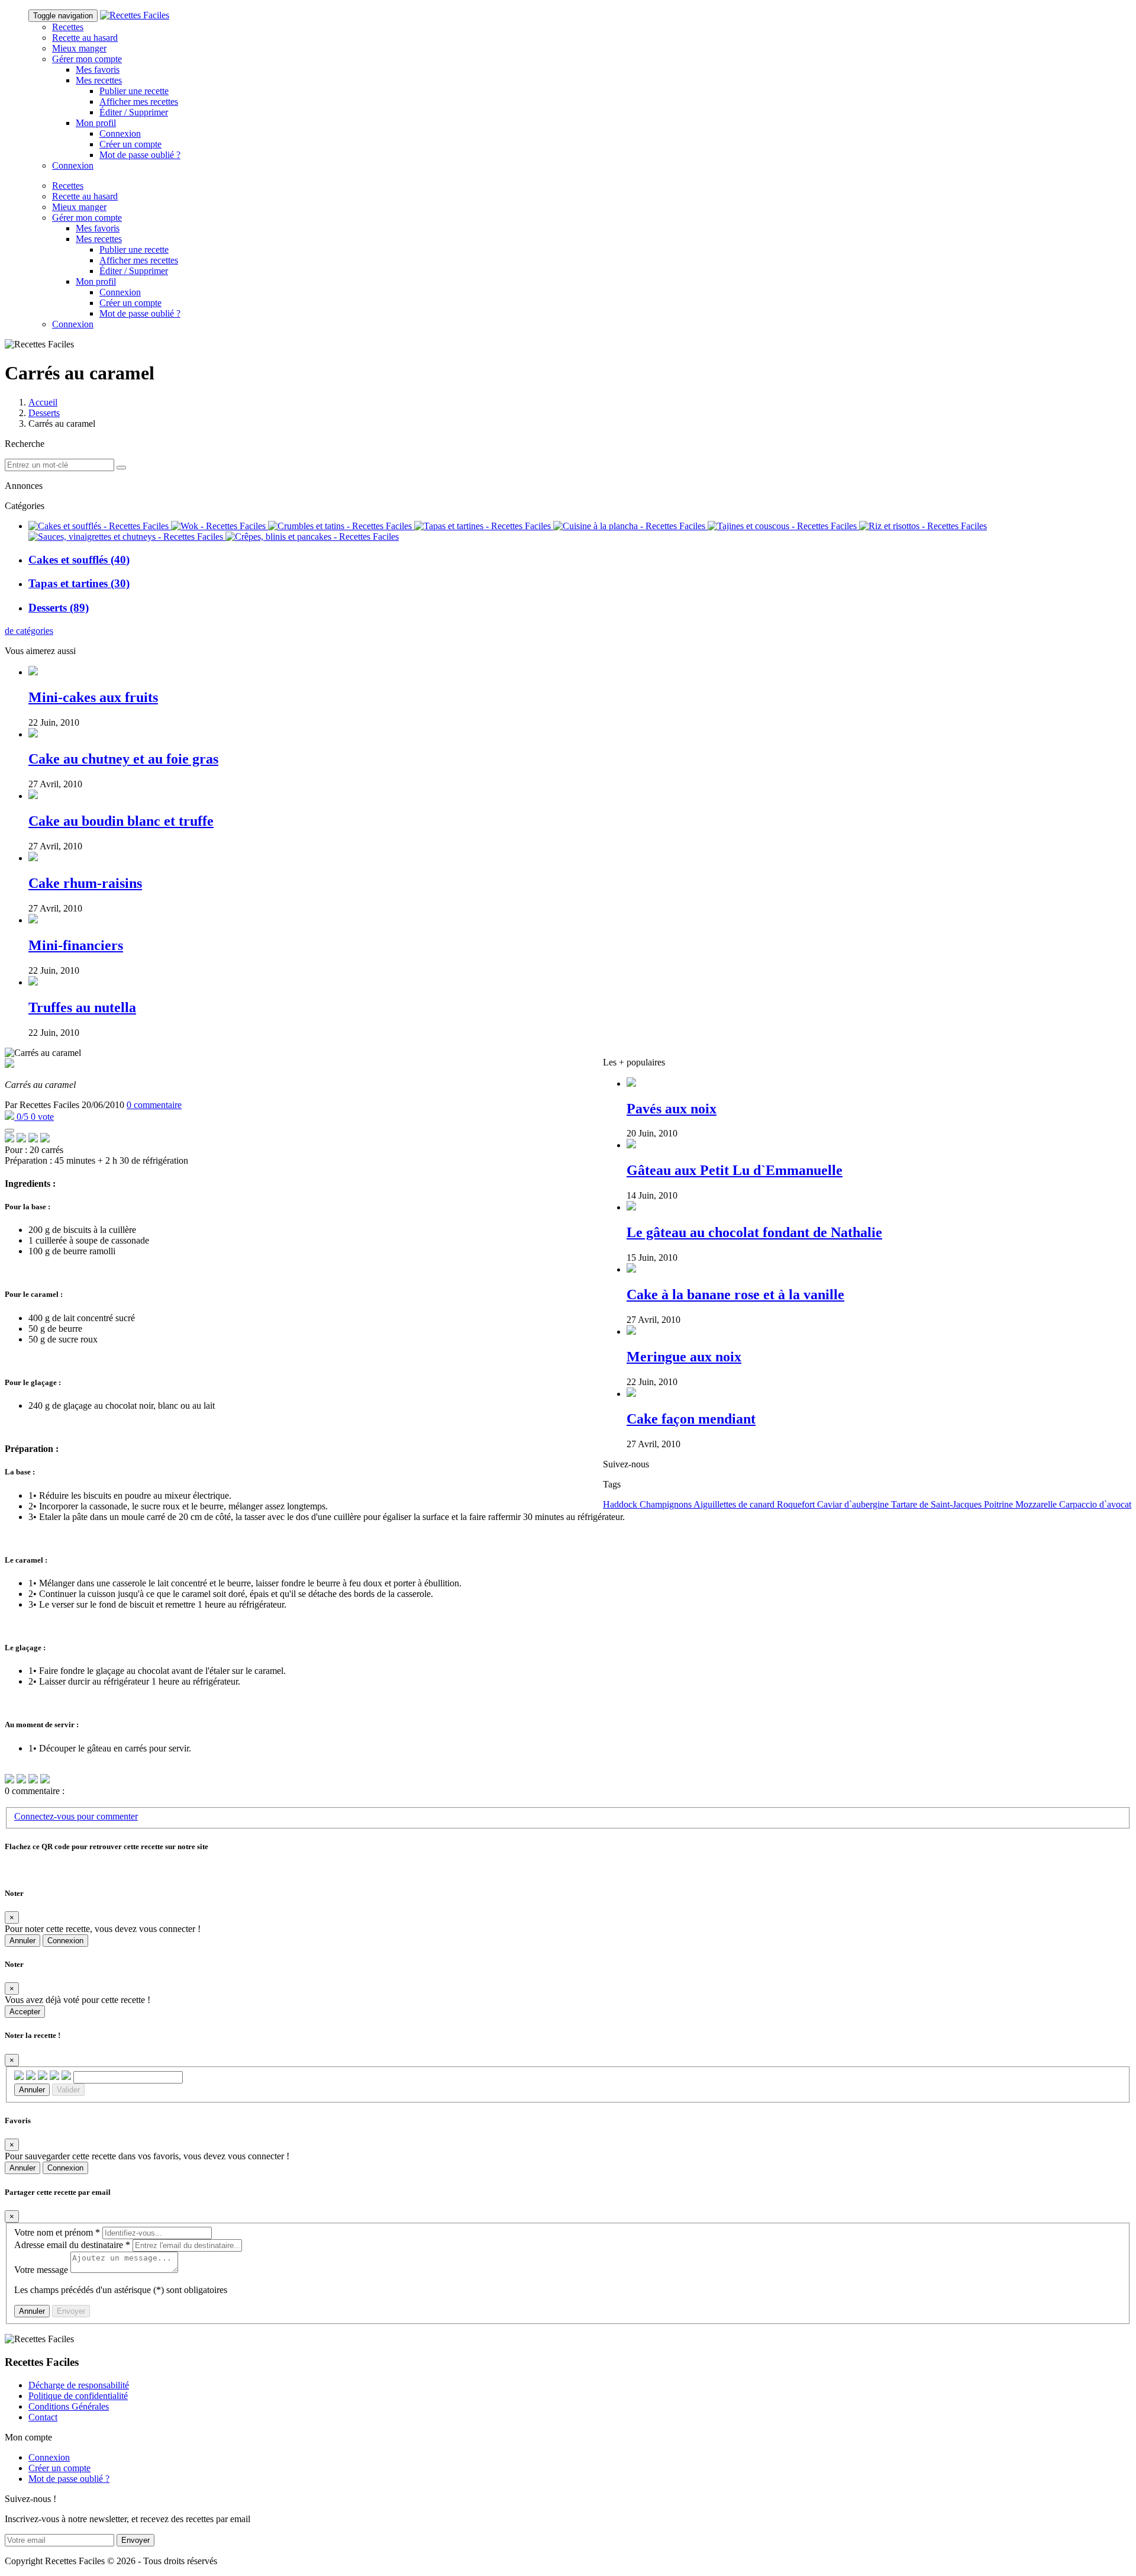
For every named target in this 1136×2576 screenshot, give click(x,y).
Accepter (25, 2012)
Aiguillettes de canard (733, 1504)
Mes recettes (99, 80)
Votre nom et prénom (57, 2232)
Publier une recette (134, 91)
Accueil (43, 402)
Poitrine (997, 1504)
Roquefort (795, 1504)
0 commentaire (154, 1105)
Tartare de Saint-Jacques (935, 1504)
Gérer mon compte (87, 59)
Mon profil (96, 123)
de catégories (29, 631)
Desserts (44, 413)
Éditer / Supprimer (134, 112)
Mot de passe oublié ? (140, 155)
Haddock (620, 1504)
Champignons (664, 1504)
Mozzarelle (1035, 1504)
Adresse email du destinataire (72, 2245)
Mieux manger (79, 48)
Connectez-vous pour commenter (76, 1816)
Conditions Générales (69, 2406)
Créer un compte (130, 144)
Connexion (120, 133)
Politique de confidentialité (78, 2396)
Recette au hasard (85, 38)
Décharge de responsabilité (79, 2385)
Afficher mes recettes (139, 102)
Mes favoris (98, 70)
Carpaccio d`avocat (1094, 1504)
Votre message (41, 2270)
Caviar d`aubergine (852, 1504)
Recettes (68, 27)
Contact (43, 2417)
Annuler (22, 1941)
